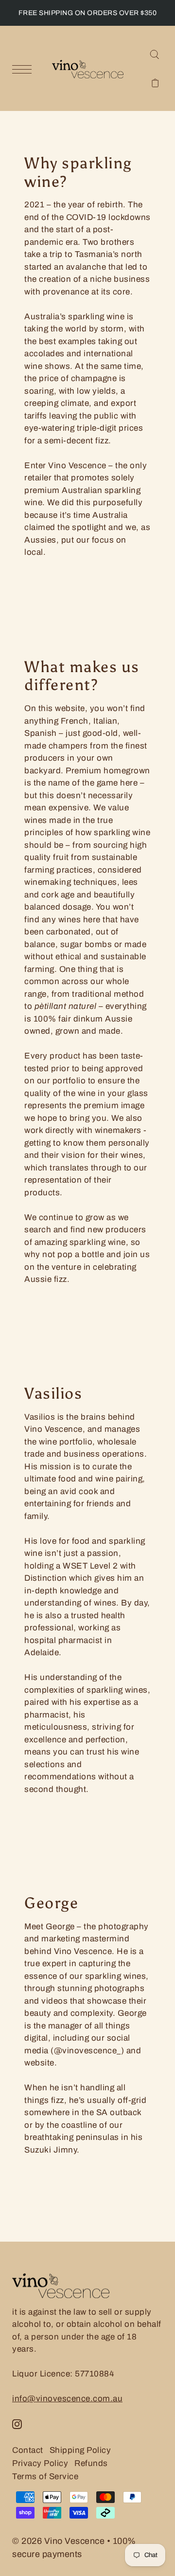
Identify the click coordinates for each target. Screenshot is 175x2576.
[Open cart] (155, 82)
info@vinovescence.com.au (67, 2399)
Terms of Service (45, 2476)
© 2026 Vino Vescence (58, 2541)
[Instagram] (17, 2424)
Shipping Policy (80, 2450)
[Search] (154, 54)
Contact (28, 2450)
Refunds (91, 2463)
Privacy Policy (40, 2463)
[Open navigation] (24, 69)
